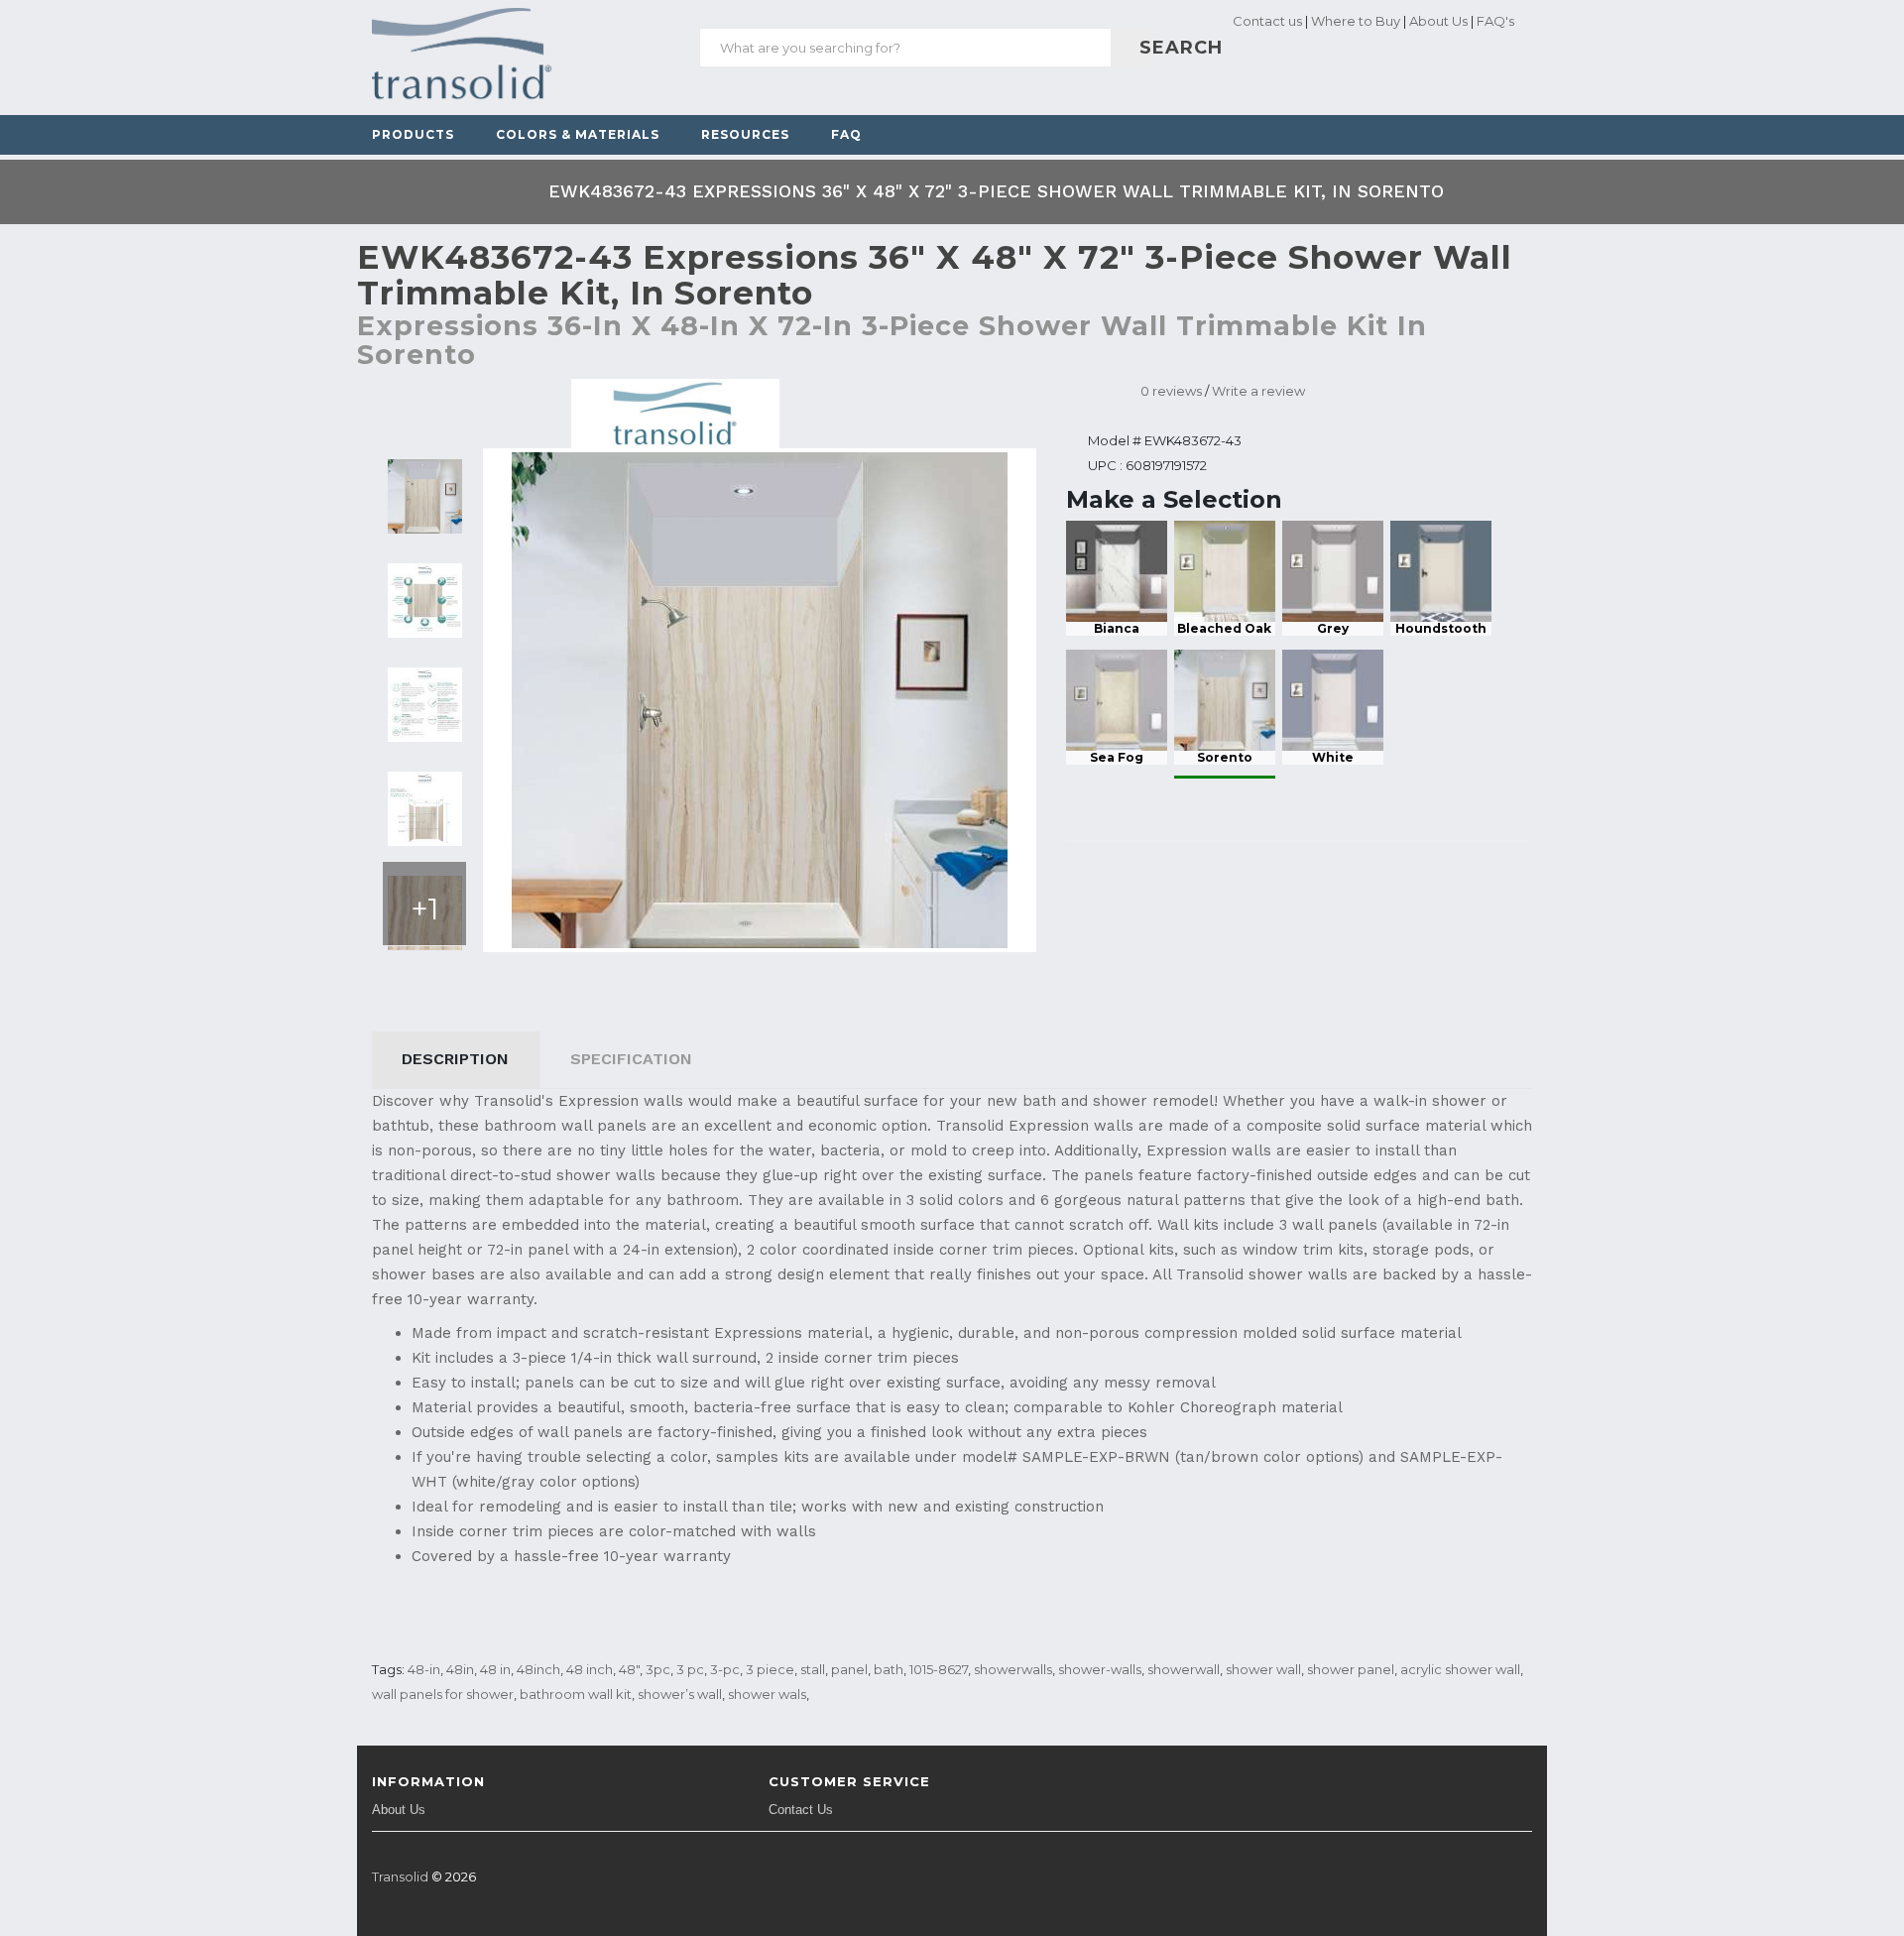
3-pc (725, 1669)
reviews (1171, 391)
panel (849, 1669)
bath (889, 1669)
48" (629, 1669)
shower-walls (1100, 1669)
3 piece (770, 1669)
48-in (424, 1669)
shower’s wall (680, 1694)
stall (813, 1669)
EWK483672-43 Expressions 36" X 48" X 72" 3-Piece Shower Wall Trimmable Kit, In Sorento (996, 191)
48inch (538, 1669)
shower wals (767, 1694)
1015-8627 (939, 1669)
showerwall (1184, 1669)
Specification (631, 1059)
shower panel (1351, 1669)
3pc (658, 1669)
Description (455, 1059)
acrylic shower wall (1460, 1669)
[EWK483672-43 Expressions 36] (425, 496)
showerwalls (1013, 1669)
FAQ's (1495, 21)
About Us (1438, 21)
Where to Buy (1356, 21)
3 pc (690, 1669)
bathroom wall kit (576, 1694)
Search (1142, 48)
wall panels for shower (443, 1694)
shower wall (1263, 1669)
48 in (495, 1669)
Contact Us (801, 1810)
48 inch (590, 1669)
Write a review (1258, 391)
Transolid (400, 1876)
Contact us (1266, 21)
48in (460, 1669)
